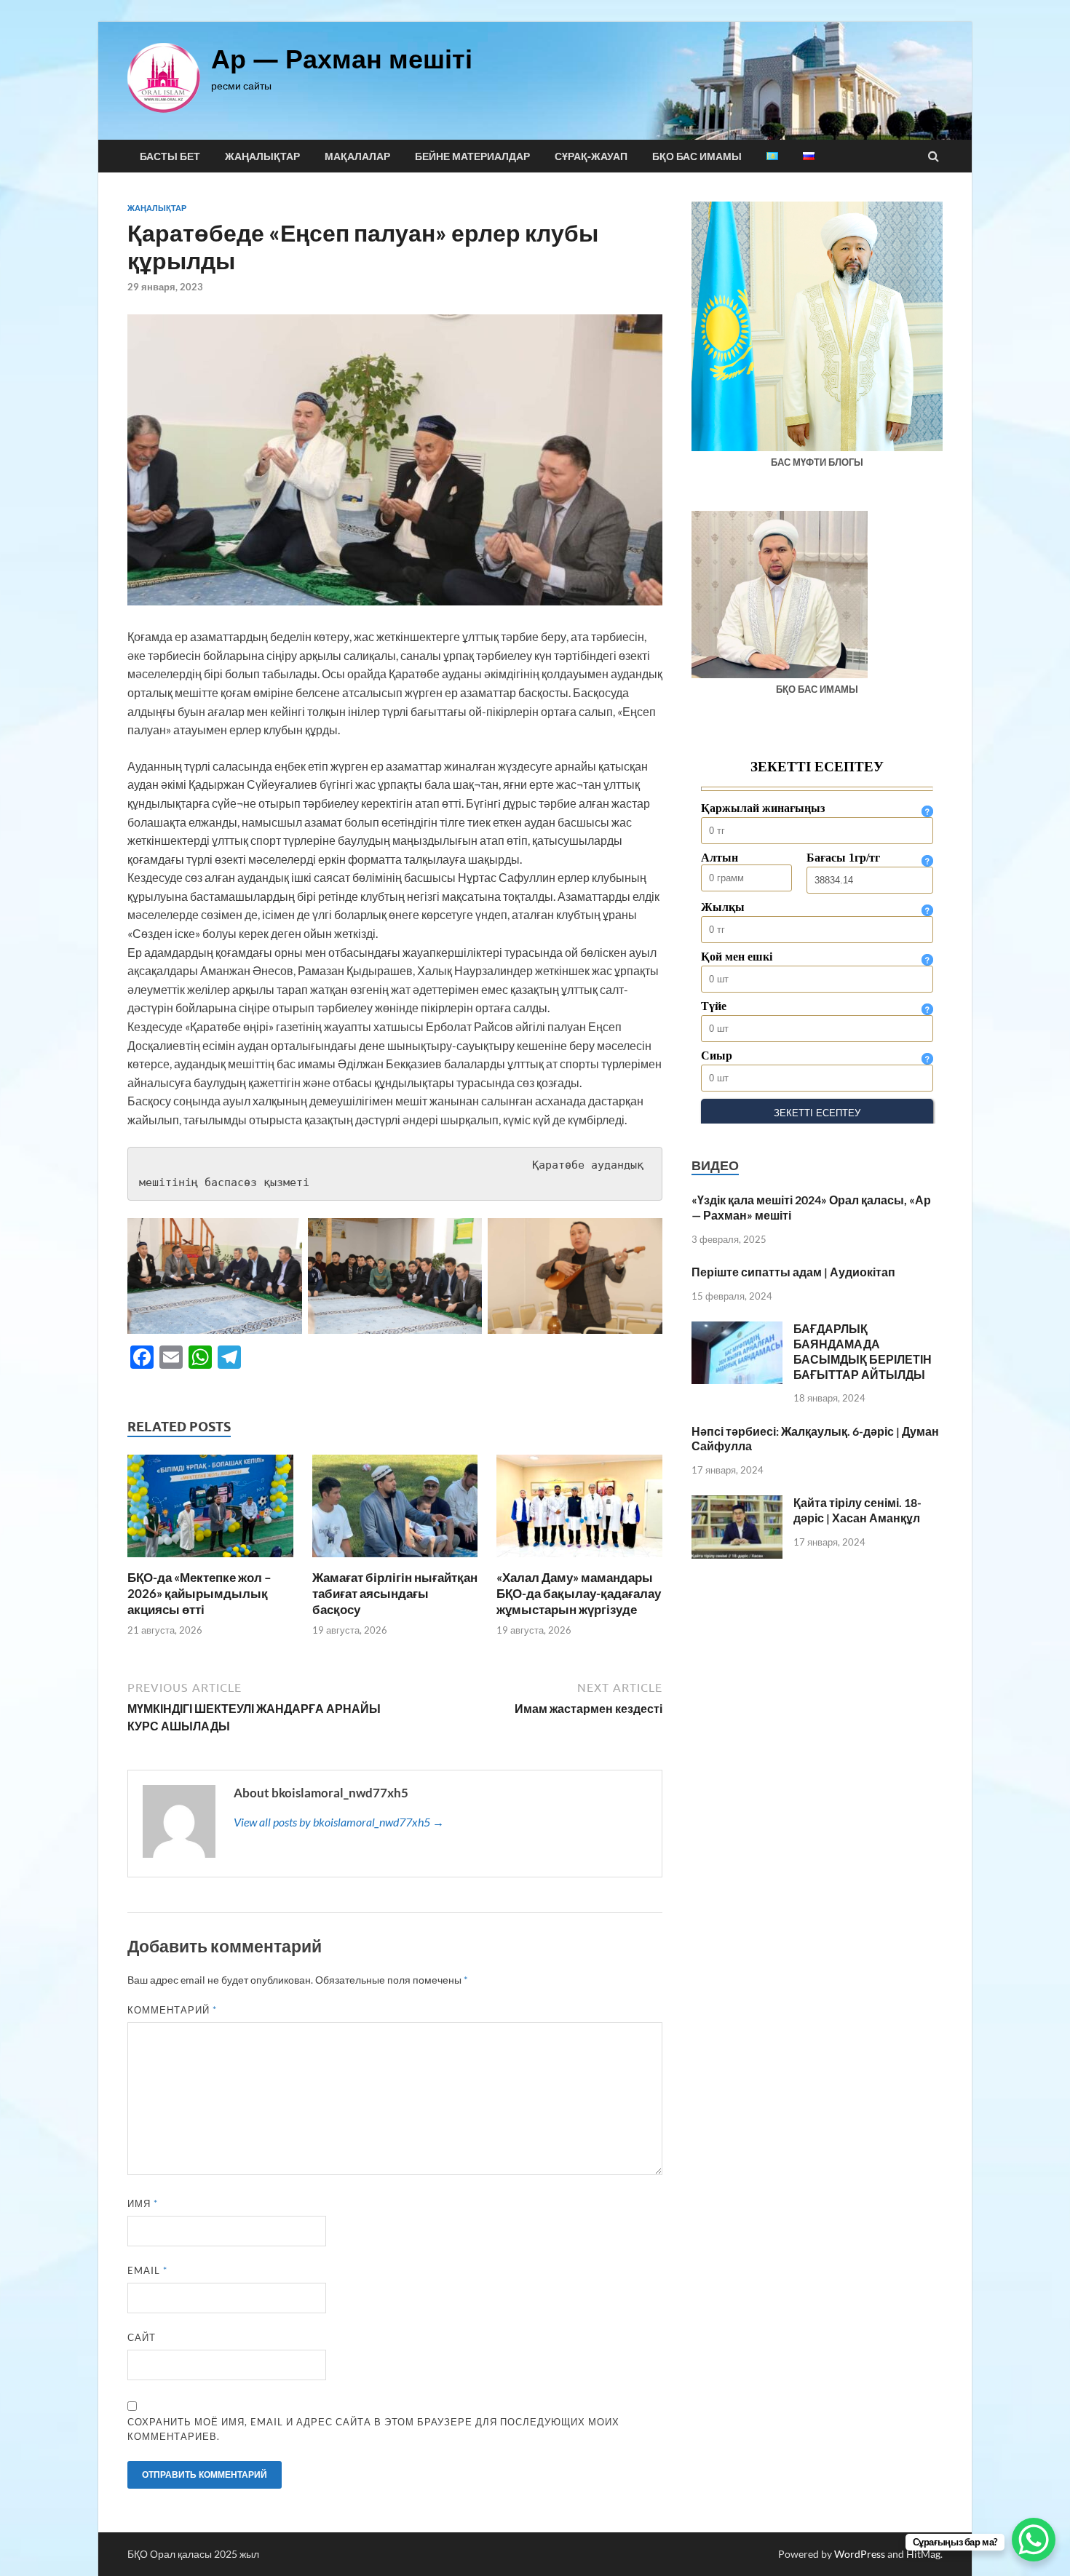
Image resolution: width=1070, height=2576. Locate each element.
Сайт (142, 2337)
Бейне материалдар (472, 156)
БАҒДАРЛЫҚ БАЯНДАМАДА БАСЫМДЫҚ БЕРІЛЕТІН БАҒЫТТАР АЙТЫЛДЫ (863, 1351)
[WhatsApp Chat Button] (1034, 2540)
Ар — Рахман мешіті (342, 59)
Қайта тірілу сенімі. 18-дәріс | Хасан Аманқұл (857, 1510)
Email (147, 2270)
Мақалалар (357, 156)
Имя (143, 2203)
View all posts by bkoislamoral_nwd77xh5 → (339, 1822)
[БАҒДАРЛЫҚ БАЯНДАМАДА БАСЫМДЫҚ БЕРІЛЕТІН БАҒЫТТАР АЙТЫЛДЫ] (737, 1330)
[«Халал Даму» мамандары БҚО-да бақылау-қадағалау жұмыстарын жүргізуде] (579, 1561)
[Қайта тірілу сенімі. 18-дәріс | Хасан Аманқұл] (737, 1504)
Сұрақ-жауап (591, 156)
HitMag (923, 2554)
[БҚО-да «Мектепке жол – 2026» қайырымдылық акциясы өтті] (210, 1561)
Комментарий (172, 2010)
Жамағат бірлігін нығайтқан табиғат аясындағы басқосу (395, 1593)
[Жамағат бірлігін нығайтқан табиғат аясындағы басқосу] (395, 1561)
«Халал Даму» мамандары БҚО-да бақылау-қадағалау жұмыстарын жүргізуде (579, 1593)
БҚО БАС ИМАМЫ (697, 156)
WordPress (860, 2554)
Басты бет (170, 156)
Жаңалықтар (262, 156)
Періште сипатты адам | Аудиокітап (793, 1272)
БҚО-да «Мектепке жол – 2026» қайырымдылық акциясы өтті (199, 1593)
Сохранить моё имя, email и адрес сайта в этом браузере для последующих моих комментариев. (373, 2429)
